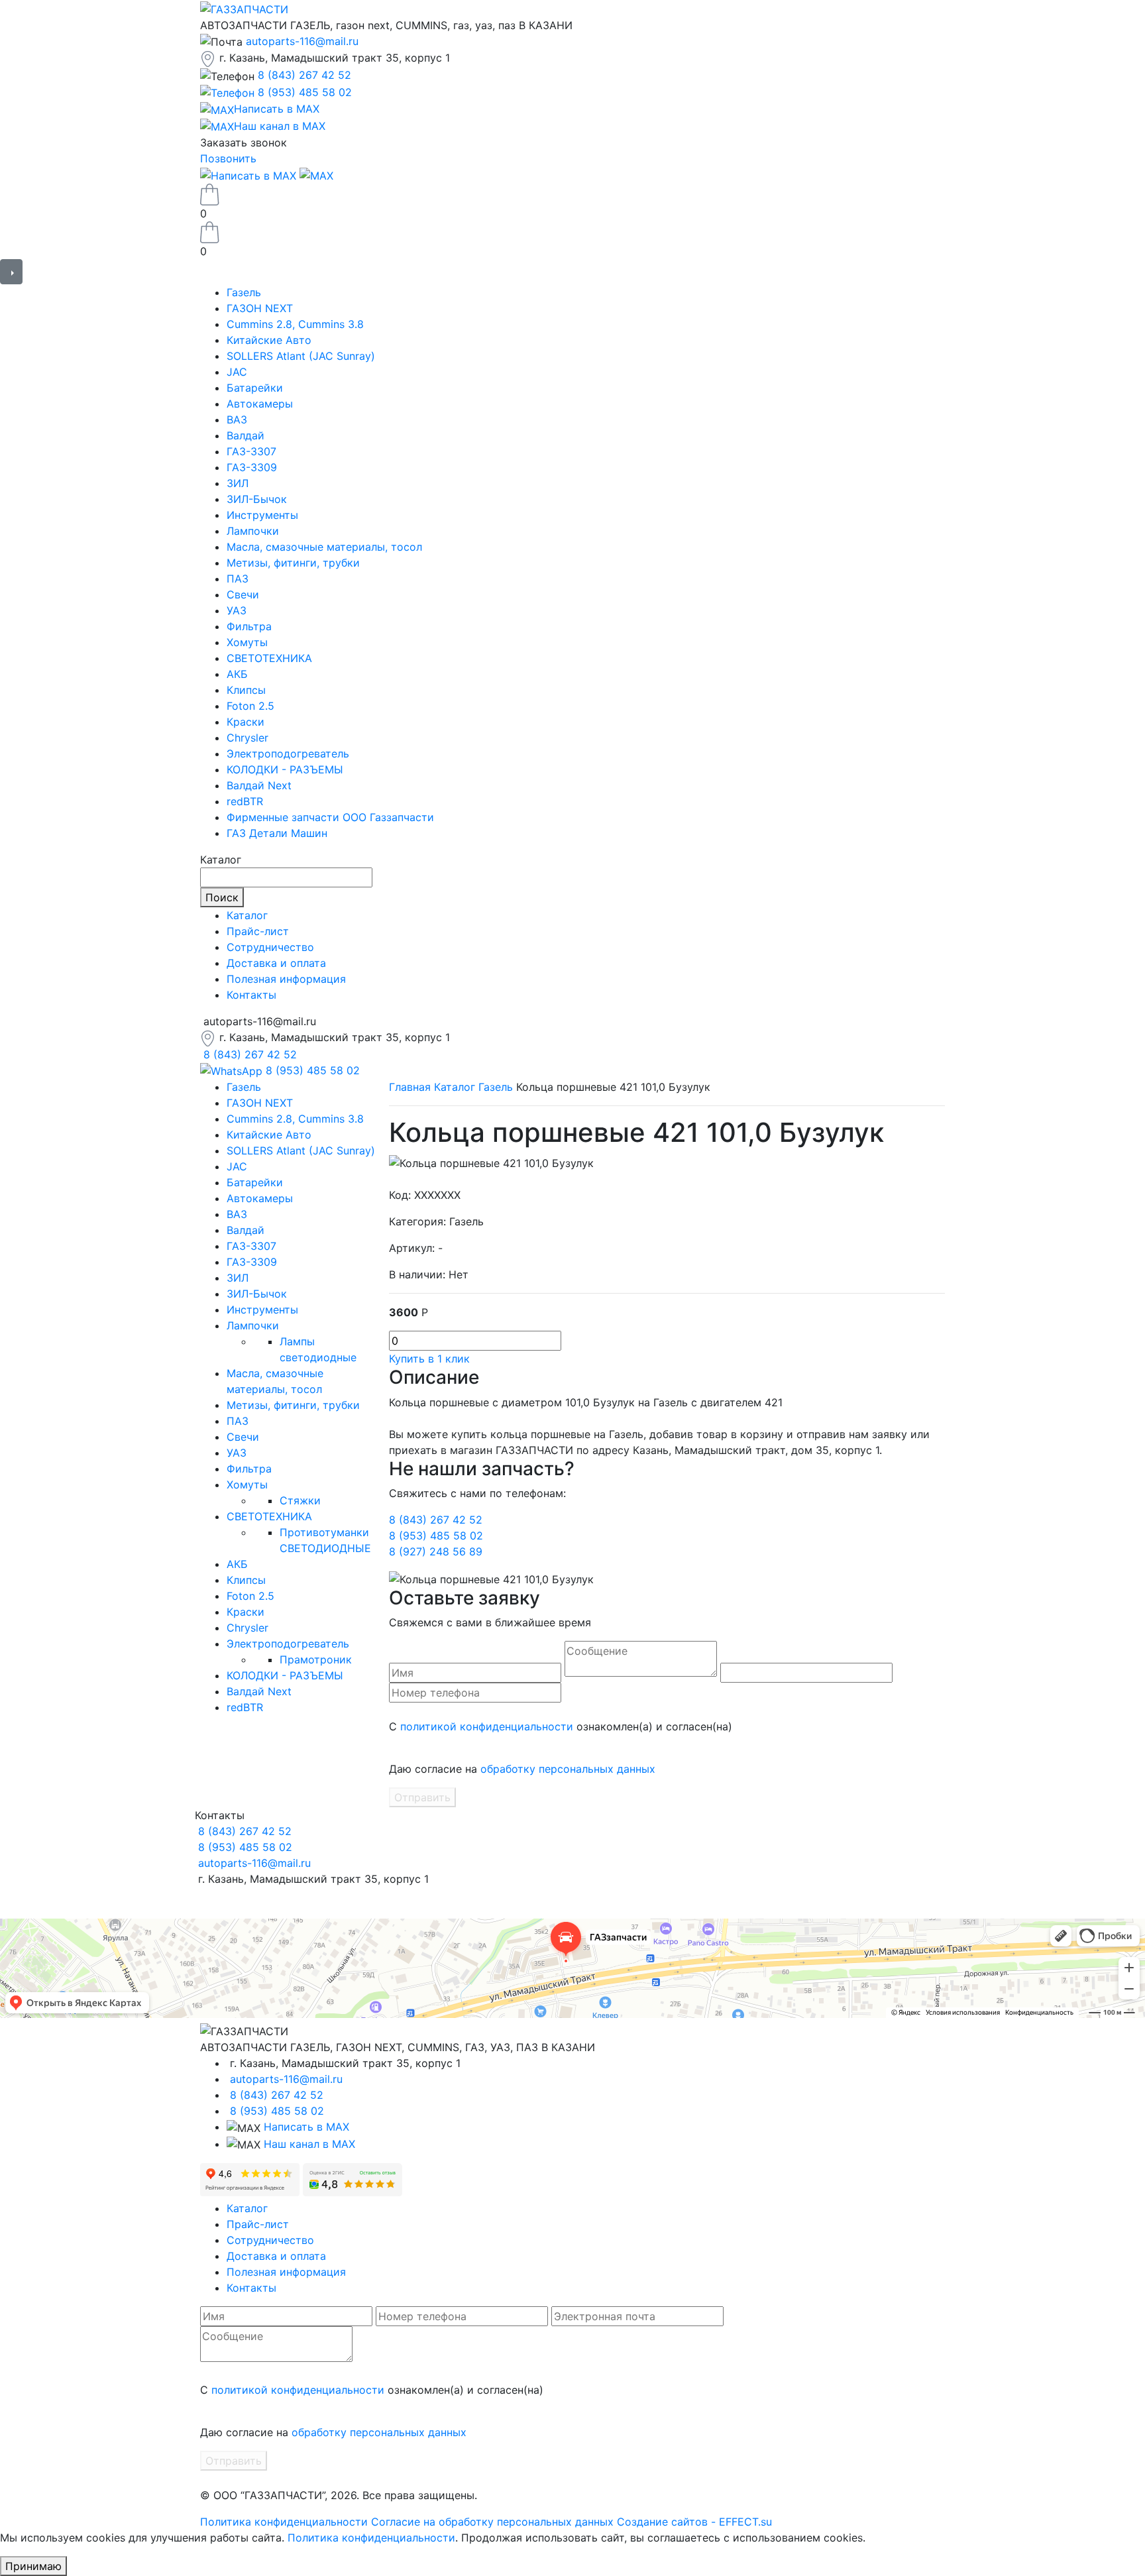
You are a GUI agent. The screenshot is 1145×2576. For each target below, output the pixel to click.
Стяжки (300, 1500)
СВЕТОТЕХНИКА (269, 658)
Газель (244, 292)
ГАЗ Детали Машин (277, 833)
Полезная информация (286, 979)
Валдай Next (259, 785)
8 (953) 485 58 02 (305, 92)
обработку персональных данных (568, 1769)
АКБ (237, 674)
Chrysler (247, 738)
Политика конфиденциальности (284, 2522)
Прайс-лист (258, 931)
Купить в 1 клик (429, 1359)
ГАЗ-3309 (252, 467)
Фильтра (249, 626)
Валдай (245, 435)
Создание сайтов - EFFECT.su (694, 2522)
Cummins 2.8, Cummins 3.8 (295, 324)
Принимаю (33, 2566)
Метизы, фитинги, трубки (293, 563)
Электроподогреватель (288, 754)
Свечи (243, 594)
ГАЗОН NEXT (260, 308)
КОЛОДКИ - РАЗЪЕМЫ (285, 769)
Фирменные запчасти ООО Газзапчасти (330, 817)
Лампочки (253, 531)
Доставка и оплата (276, 963)
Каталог (247, 915)
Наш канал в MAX (309, 2144)
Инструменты (262, 515)
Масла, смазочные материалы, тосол (324, 547)
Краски (245, 722)
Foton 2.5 (250, 706)
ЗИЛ (238, 483)
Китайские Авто (269, 340)
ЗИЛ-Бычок (257, 499)
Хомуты (247, 642)
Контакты (251, 995)
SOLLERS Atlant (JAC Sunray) (301, 356)
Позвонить (228, 158)
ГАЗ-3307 (251, 451)
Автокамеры (260, 404)
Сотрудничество (270, 947)
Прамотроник (316, 1659)
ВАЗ (237, 420)
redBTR (245, 801)
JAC (237, 372)
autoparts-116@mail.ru (302, 41)
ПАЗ (238, 579)
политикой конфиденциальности (487, 1726)
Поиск (222, 897)
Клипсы (246, 690)
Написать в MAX (306, 2127)
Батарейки (255, 388)
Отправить (422, 1797)
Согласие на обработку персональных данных (492, 2522)
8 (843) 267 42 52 (304, 75)
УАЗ (237, 610)
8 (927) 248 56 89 (436, 1551)
